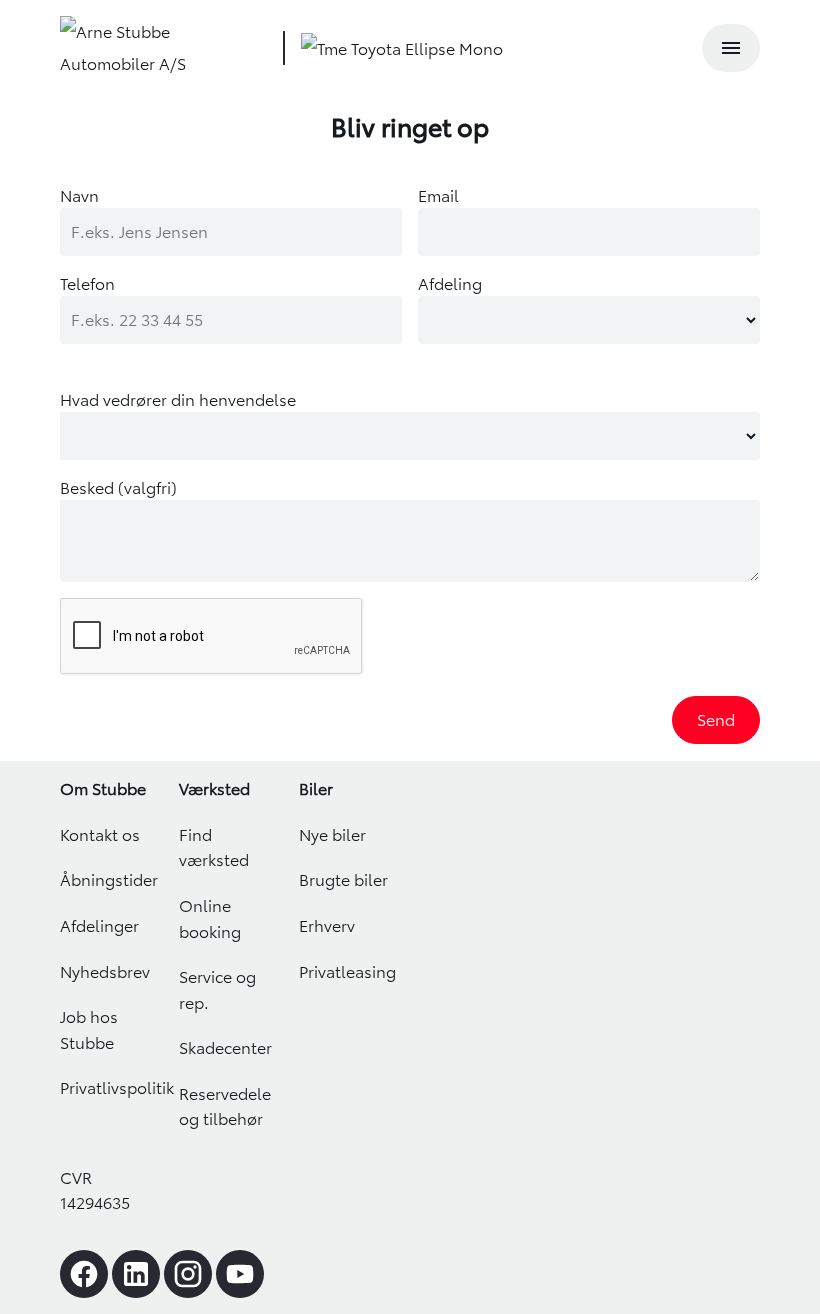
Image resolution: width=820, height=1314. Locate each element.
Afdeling (450, 284)
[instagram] (188, 1274)
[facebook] (84, 1274)
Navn (79, 196)
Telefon (87, 284)
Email (438, 196)
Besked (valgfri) (118, 488)
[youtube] (240, 1274)
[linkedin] (136, 1274)
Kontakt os (100, 835)
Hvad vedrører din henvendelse (178, 400)
